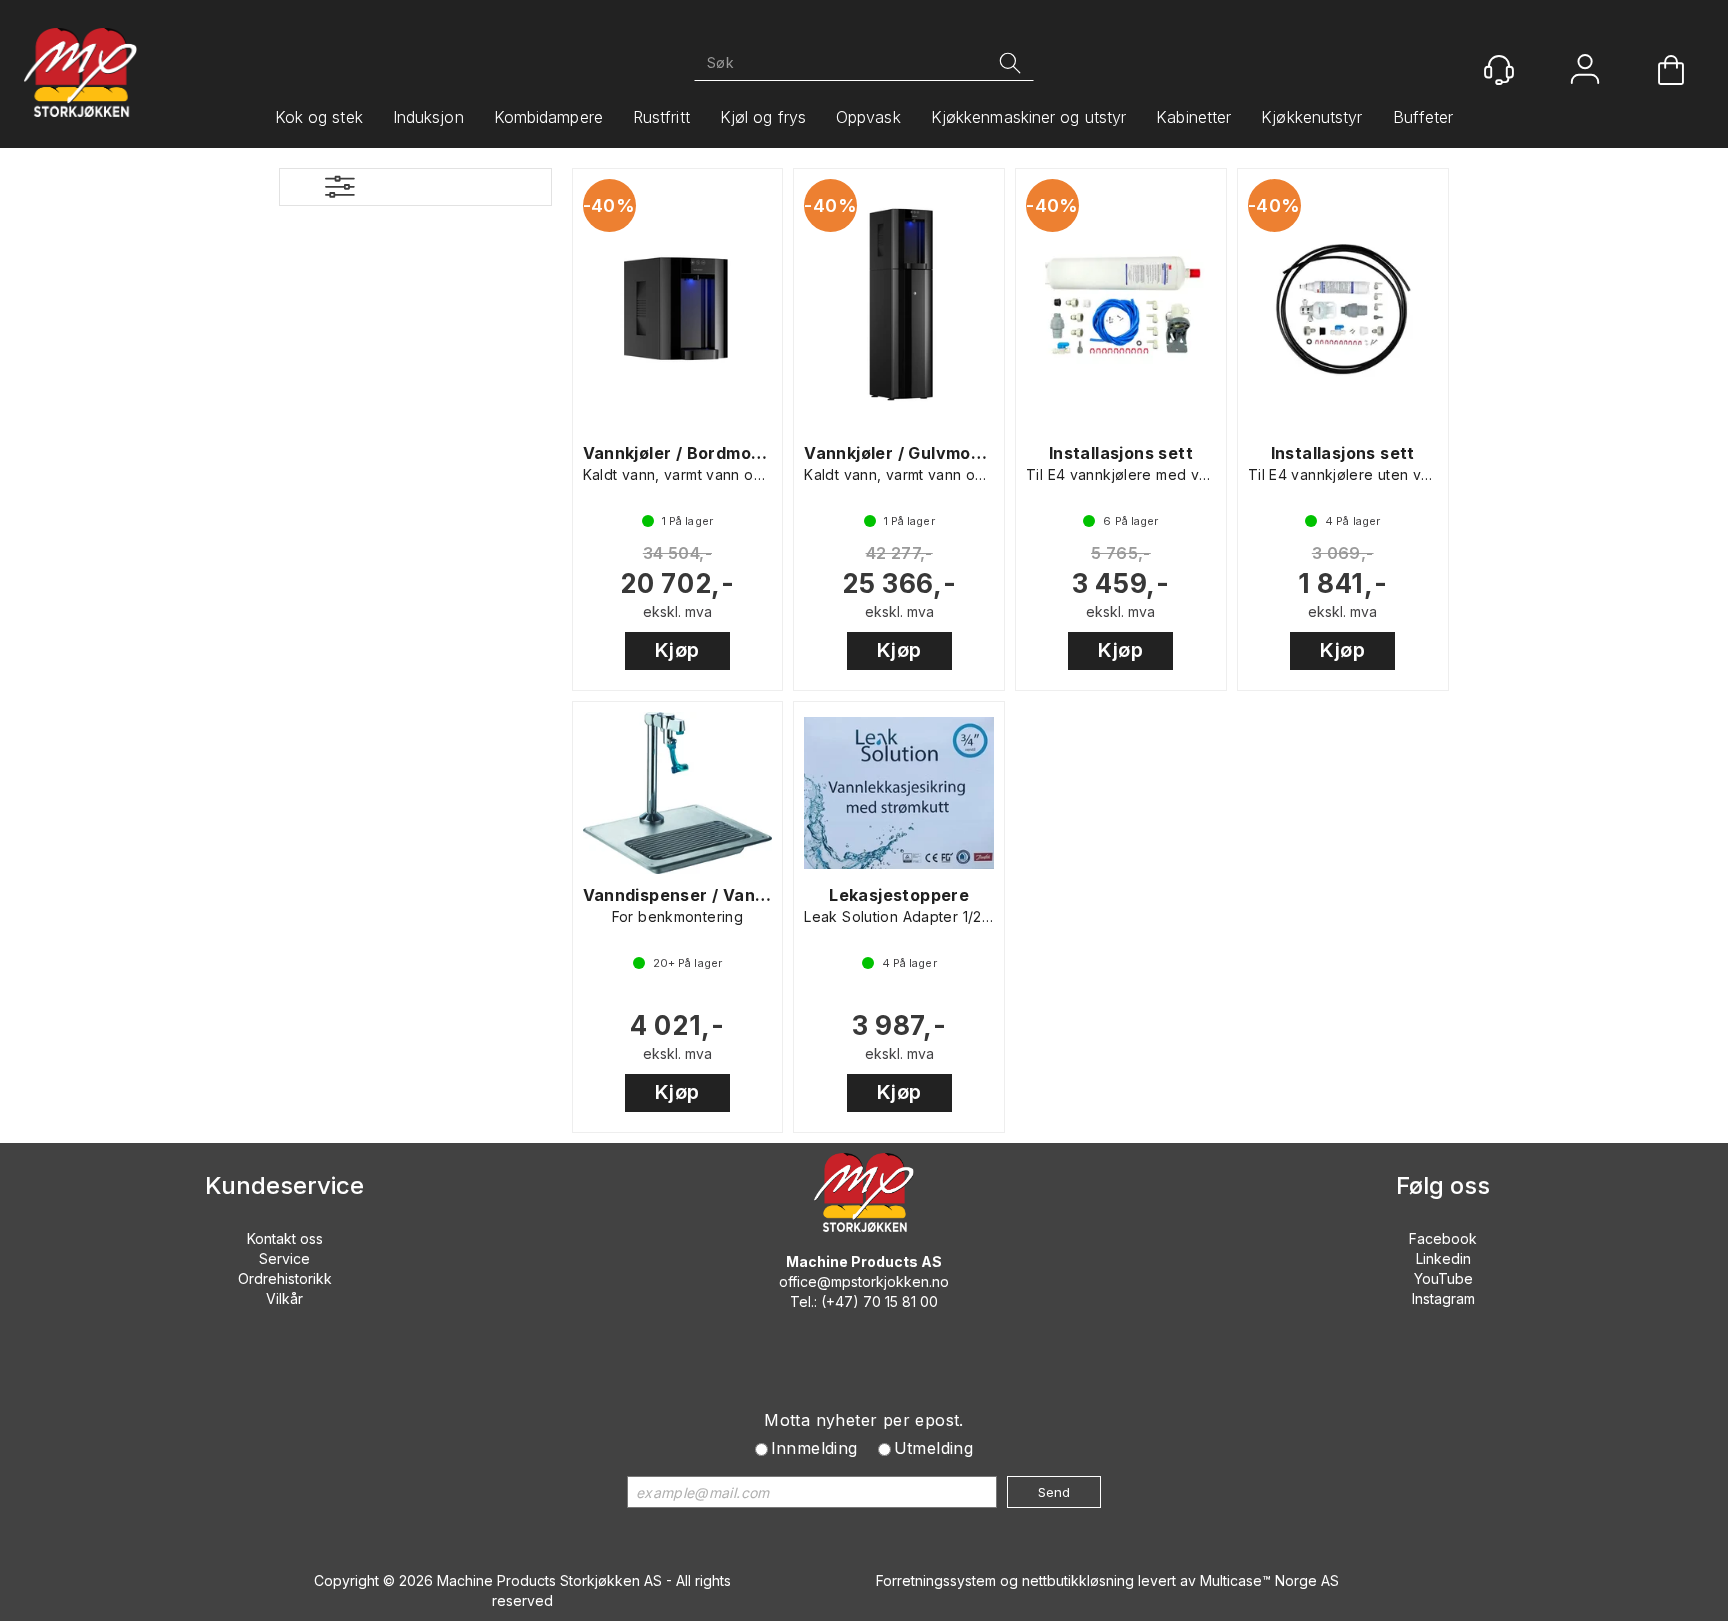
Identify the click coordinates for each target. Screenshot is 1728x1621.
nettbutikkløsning (1078, 1580)
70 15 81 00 (900, 1301)
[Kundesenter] (1499, 70)
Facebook (1443, 1238)
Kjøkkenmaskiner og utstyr (1029, 117)
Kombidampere (548, 117)
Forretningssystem (936, 1580)
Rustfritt (661, 117)
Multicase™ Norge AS (1269, 1580)
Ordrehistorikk (285, 1278)
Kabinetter (1193, 117)
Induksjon (428, 117)
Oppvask (868, 117)
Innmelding (814, 1448)
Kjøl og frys (763, 117)
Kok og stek (319, 117)
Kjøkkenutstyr (1311, 117)
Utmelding (934, 1448)
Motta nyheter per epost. (864, 1420)
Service (284, 1258)
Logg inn (1585, 71)
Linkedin (1443, 1258)
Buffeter (1423, 117)
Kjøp (677, 650)
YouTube (1443, 1278)
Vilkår (284, 1298)
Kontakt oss (285, 1238)
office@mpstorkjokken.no (864, 1281)
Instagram (1443, 1298)
